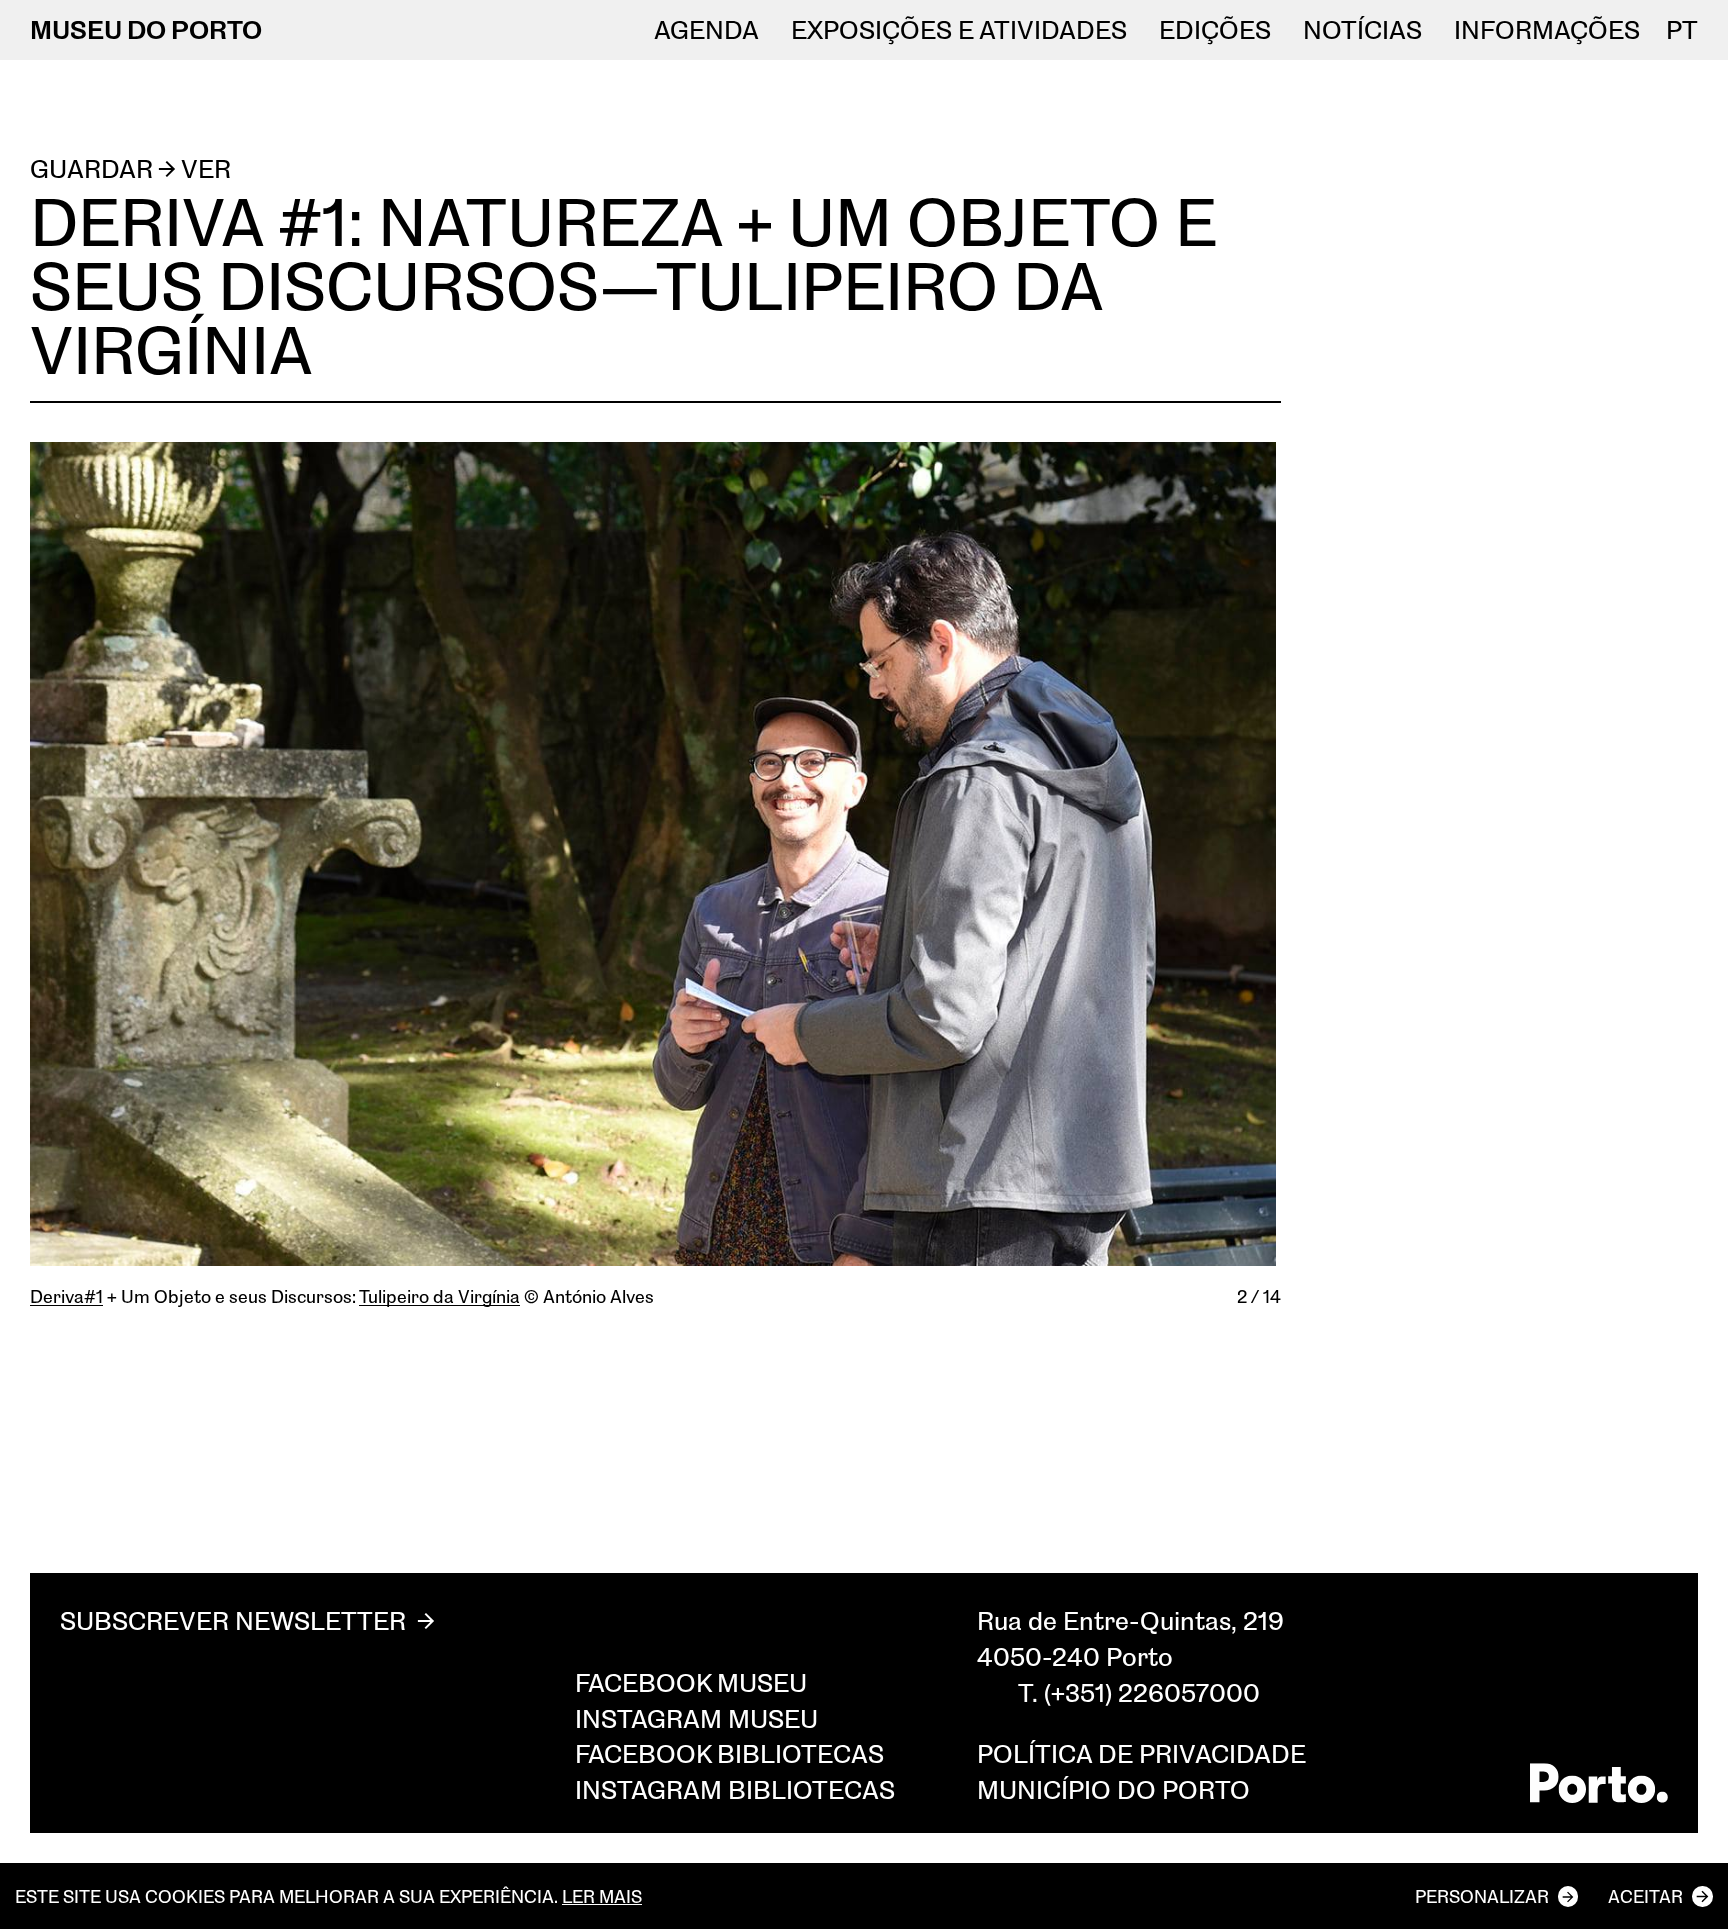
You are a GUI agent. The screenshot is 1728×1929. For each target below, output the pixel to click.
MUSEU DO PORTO (146, 29)
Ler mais (602, 1896)
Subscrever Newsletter (233, 1620)
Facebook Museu (691, 1682)
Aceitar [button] (1645, 1896)
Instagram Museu (696, 1718)
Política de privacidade (1141, 1753)
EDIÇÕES (1215, 30)
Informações (1547, 30)
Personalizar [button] (1482, 1896)
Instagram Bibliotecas (735, 1789)
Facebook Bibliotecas (729, 1753)
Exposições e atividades (959, 30)
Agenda (706, 30)
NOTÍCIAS (1362, 30)
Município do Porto (1113, 1789)
